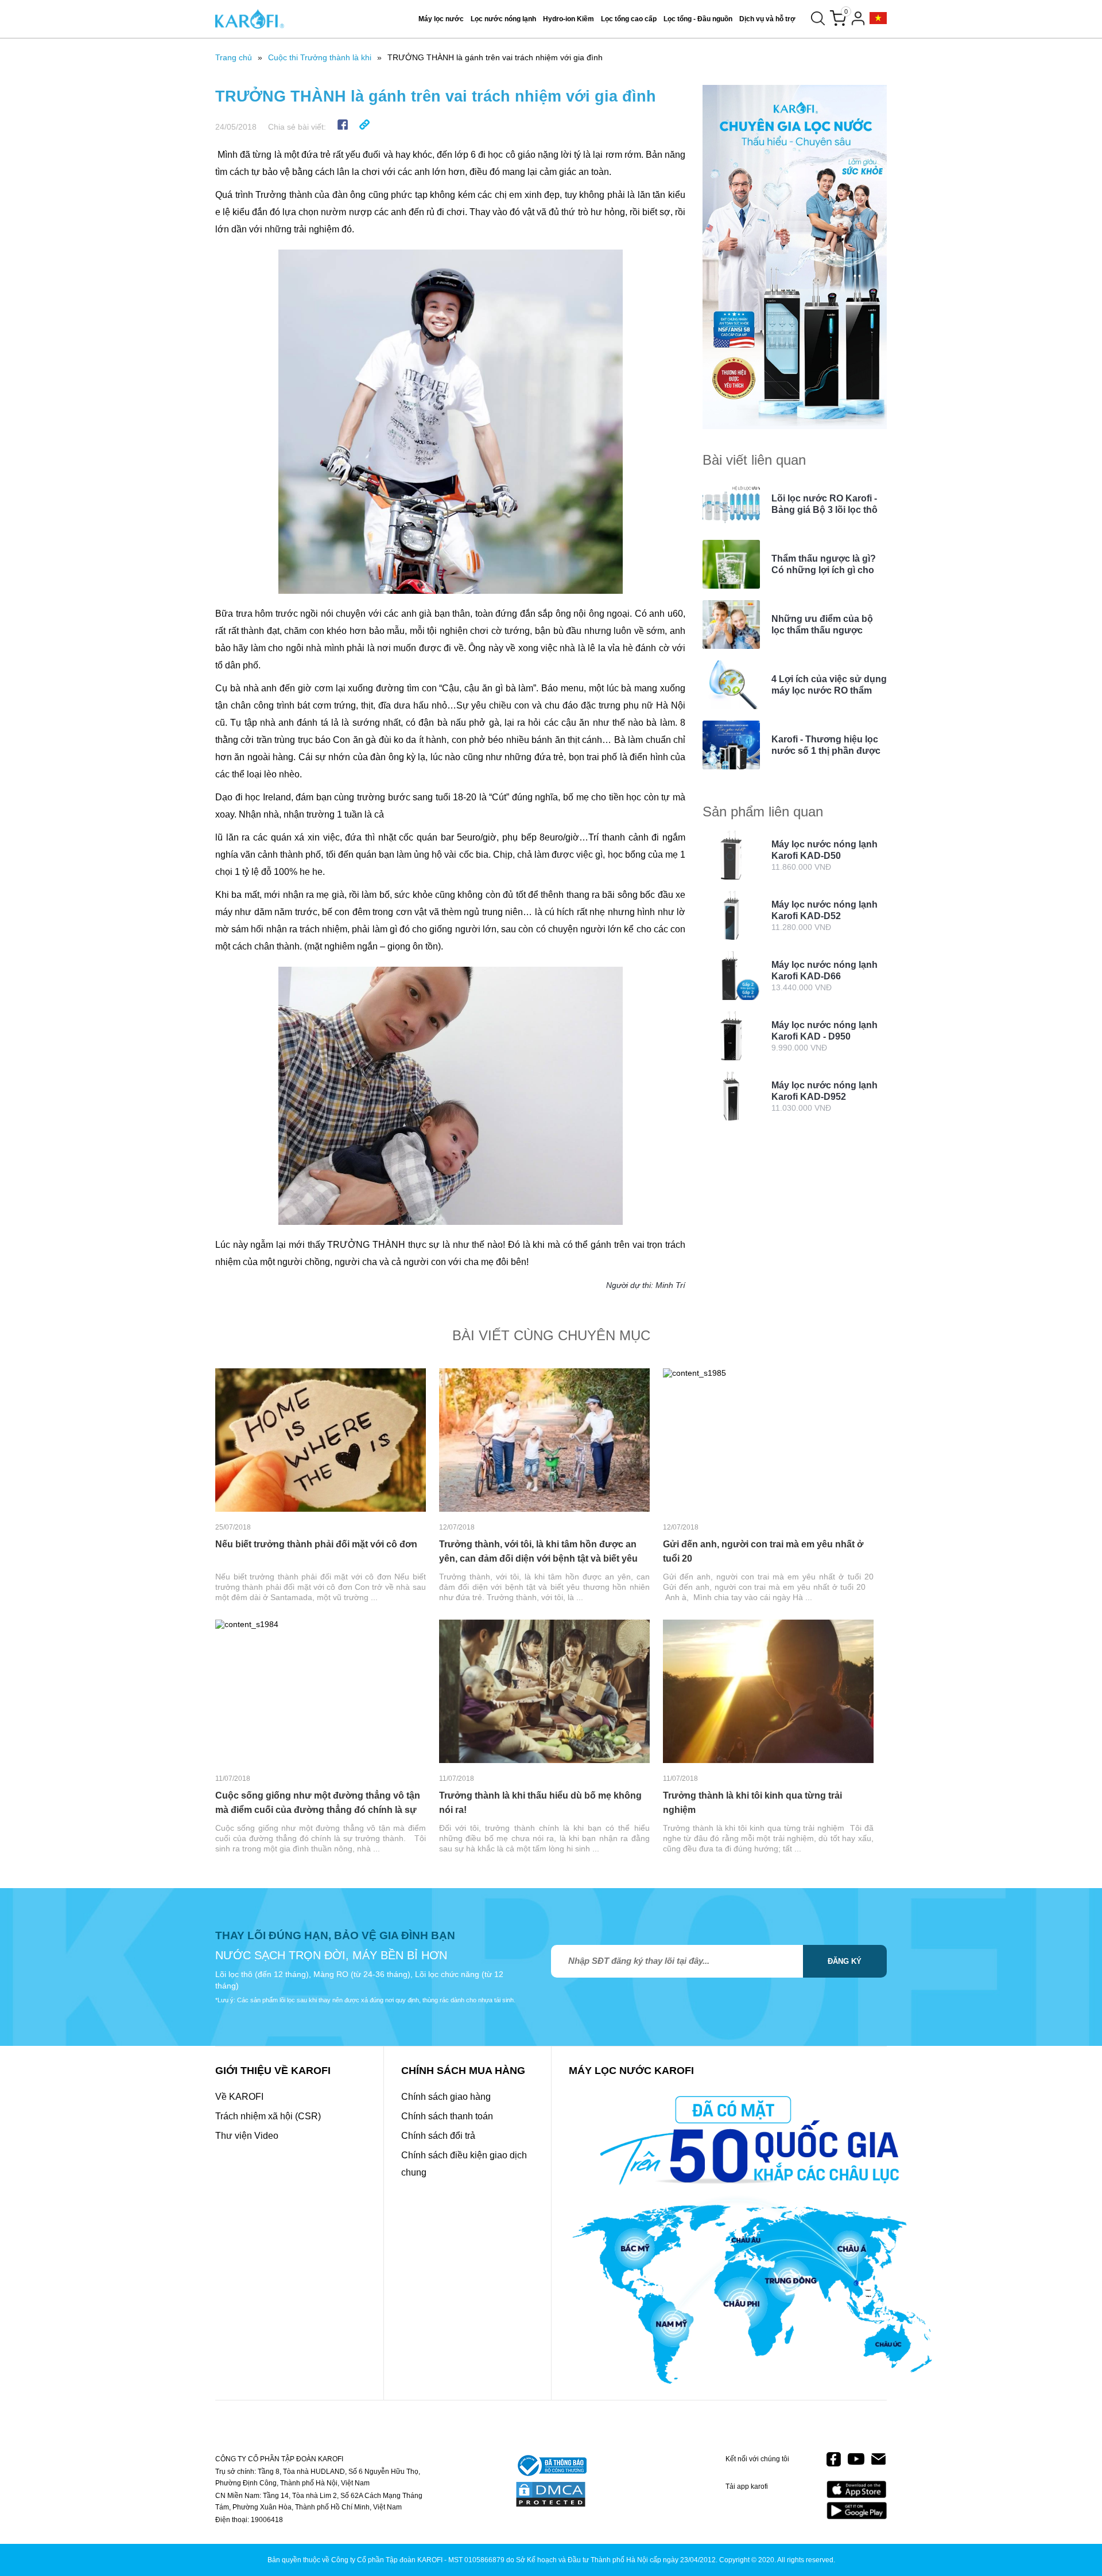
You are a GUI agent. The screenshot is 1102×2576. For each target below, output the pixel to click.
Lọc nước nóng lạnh (503, 19)
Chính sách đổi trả (438, 2136)
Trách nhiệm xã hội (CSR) (268, 2116)
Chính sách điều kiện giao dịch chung (464, 2164)
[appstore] (857, 2490)
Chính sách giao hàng (446, 2097)
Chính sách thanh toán (447, 2116)
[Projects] (878, 19)
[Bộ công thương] (551, 2466)
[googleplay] (857, 2510)
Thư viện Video (247, 2136)
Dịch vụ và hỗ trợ (767, 19)
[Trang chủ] (250, 19)
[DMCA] (551, 2495)
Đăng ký (845, 1961)
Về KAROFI (239, 2097)
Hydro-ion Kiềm (569, 19)
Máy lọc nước (441, 19)
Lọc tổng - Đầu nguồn (698, 19)
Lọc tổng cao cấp (629, 19)
